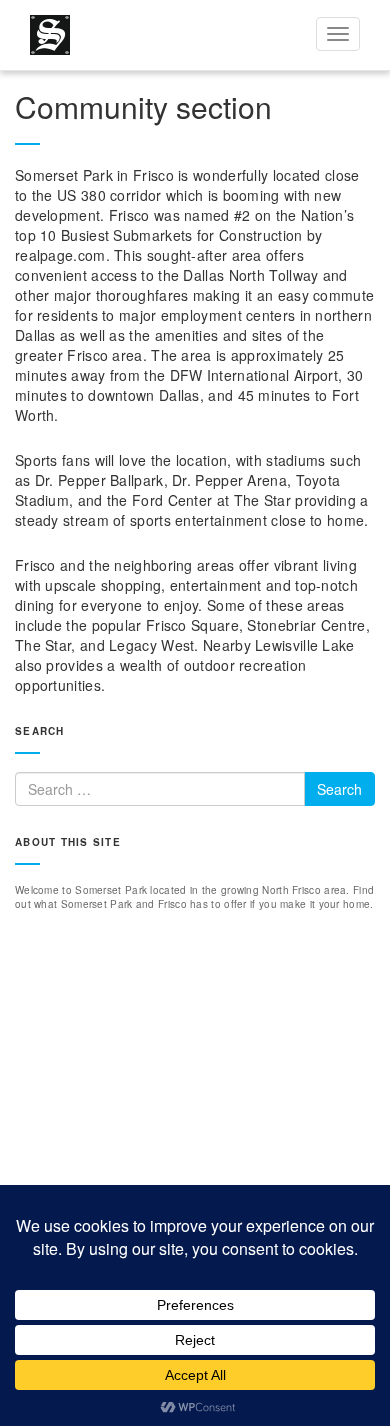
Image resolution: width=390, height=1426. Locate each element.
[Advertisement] (195, 1132)
